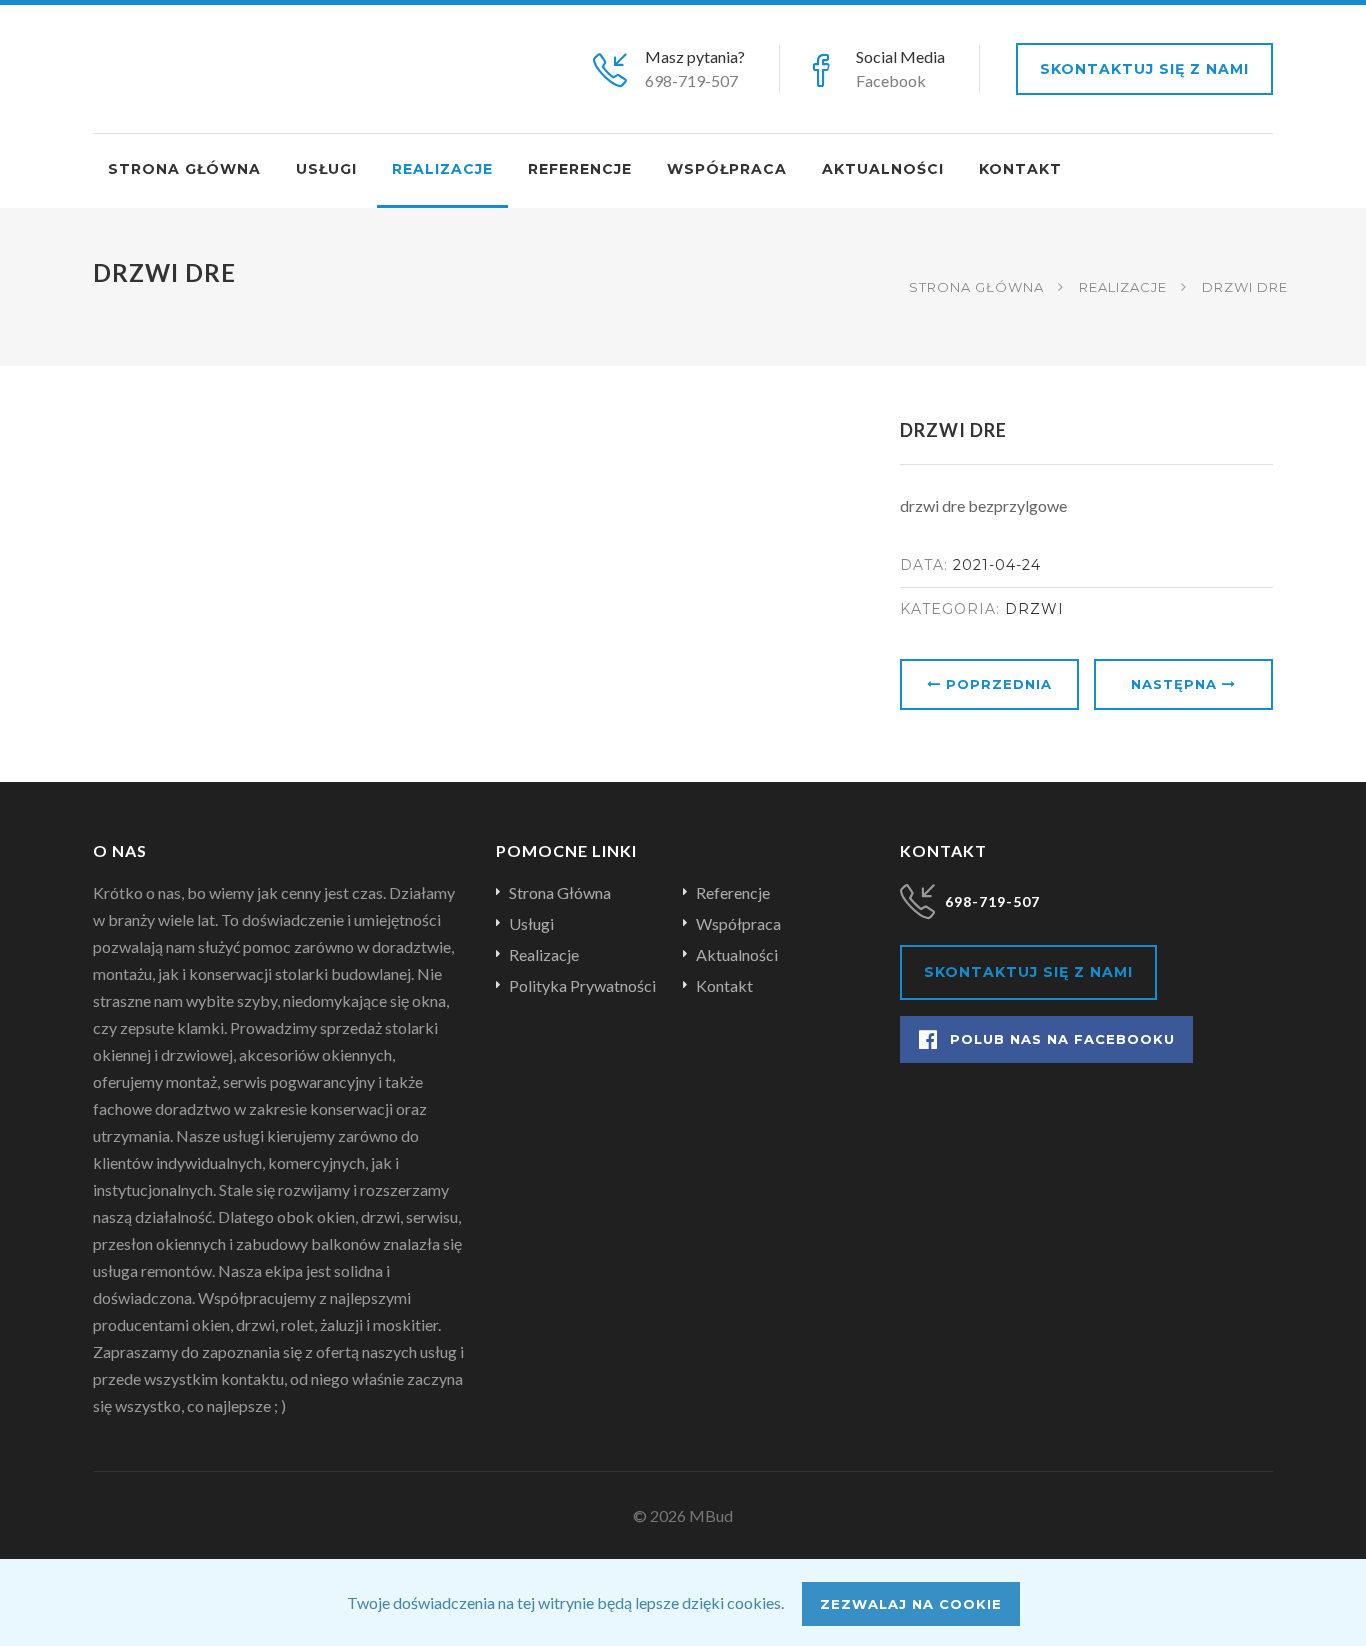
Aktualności (883, 169)
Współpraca (727, 169)
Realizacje (442, 169)
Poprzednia (996, 684)
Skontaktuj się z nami (1144, 69)
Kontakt (1020, 169)
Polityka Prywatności (582, 985)
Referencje (580, 169)
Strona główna (184, 169)
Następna (1176, 684)
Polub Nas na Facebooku (1062, 1039)
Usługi (326, 169)
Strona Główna (976, 287)
